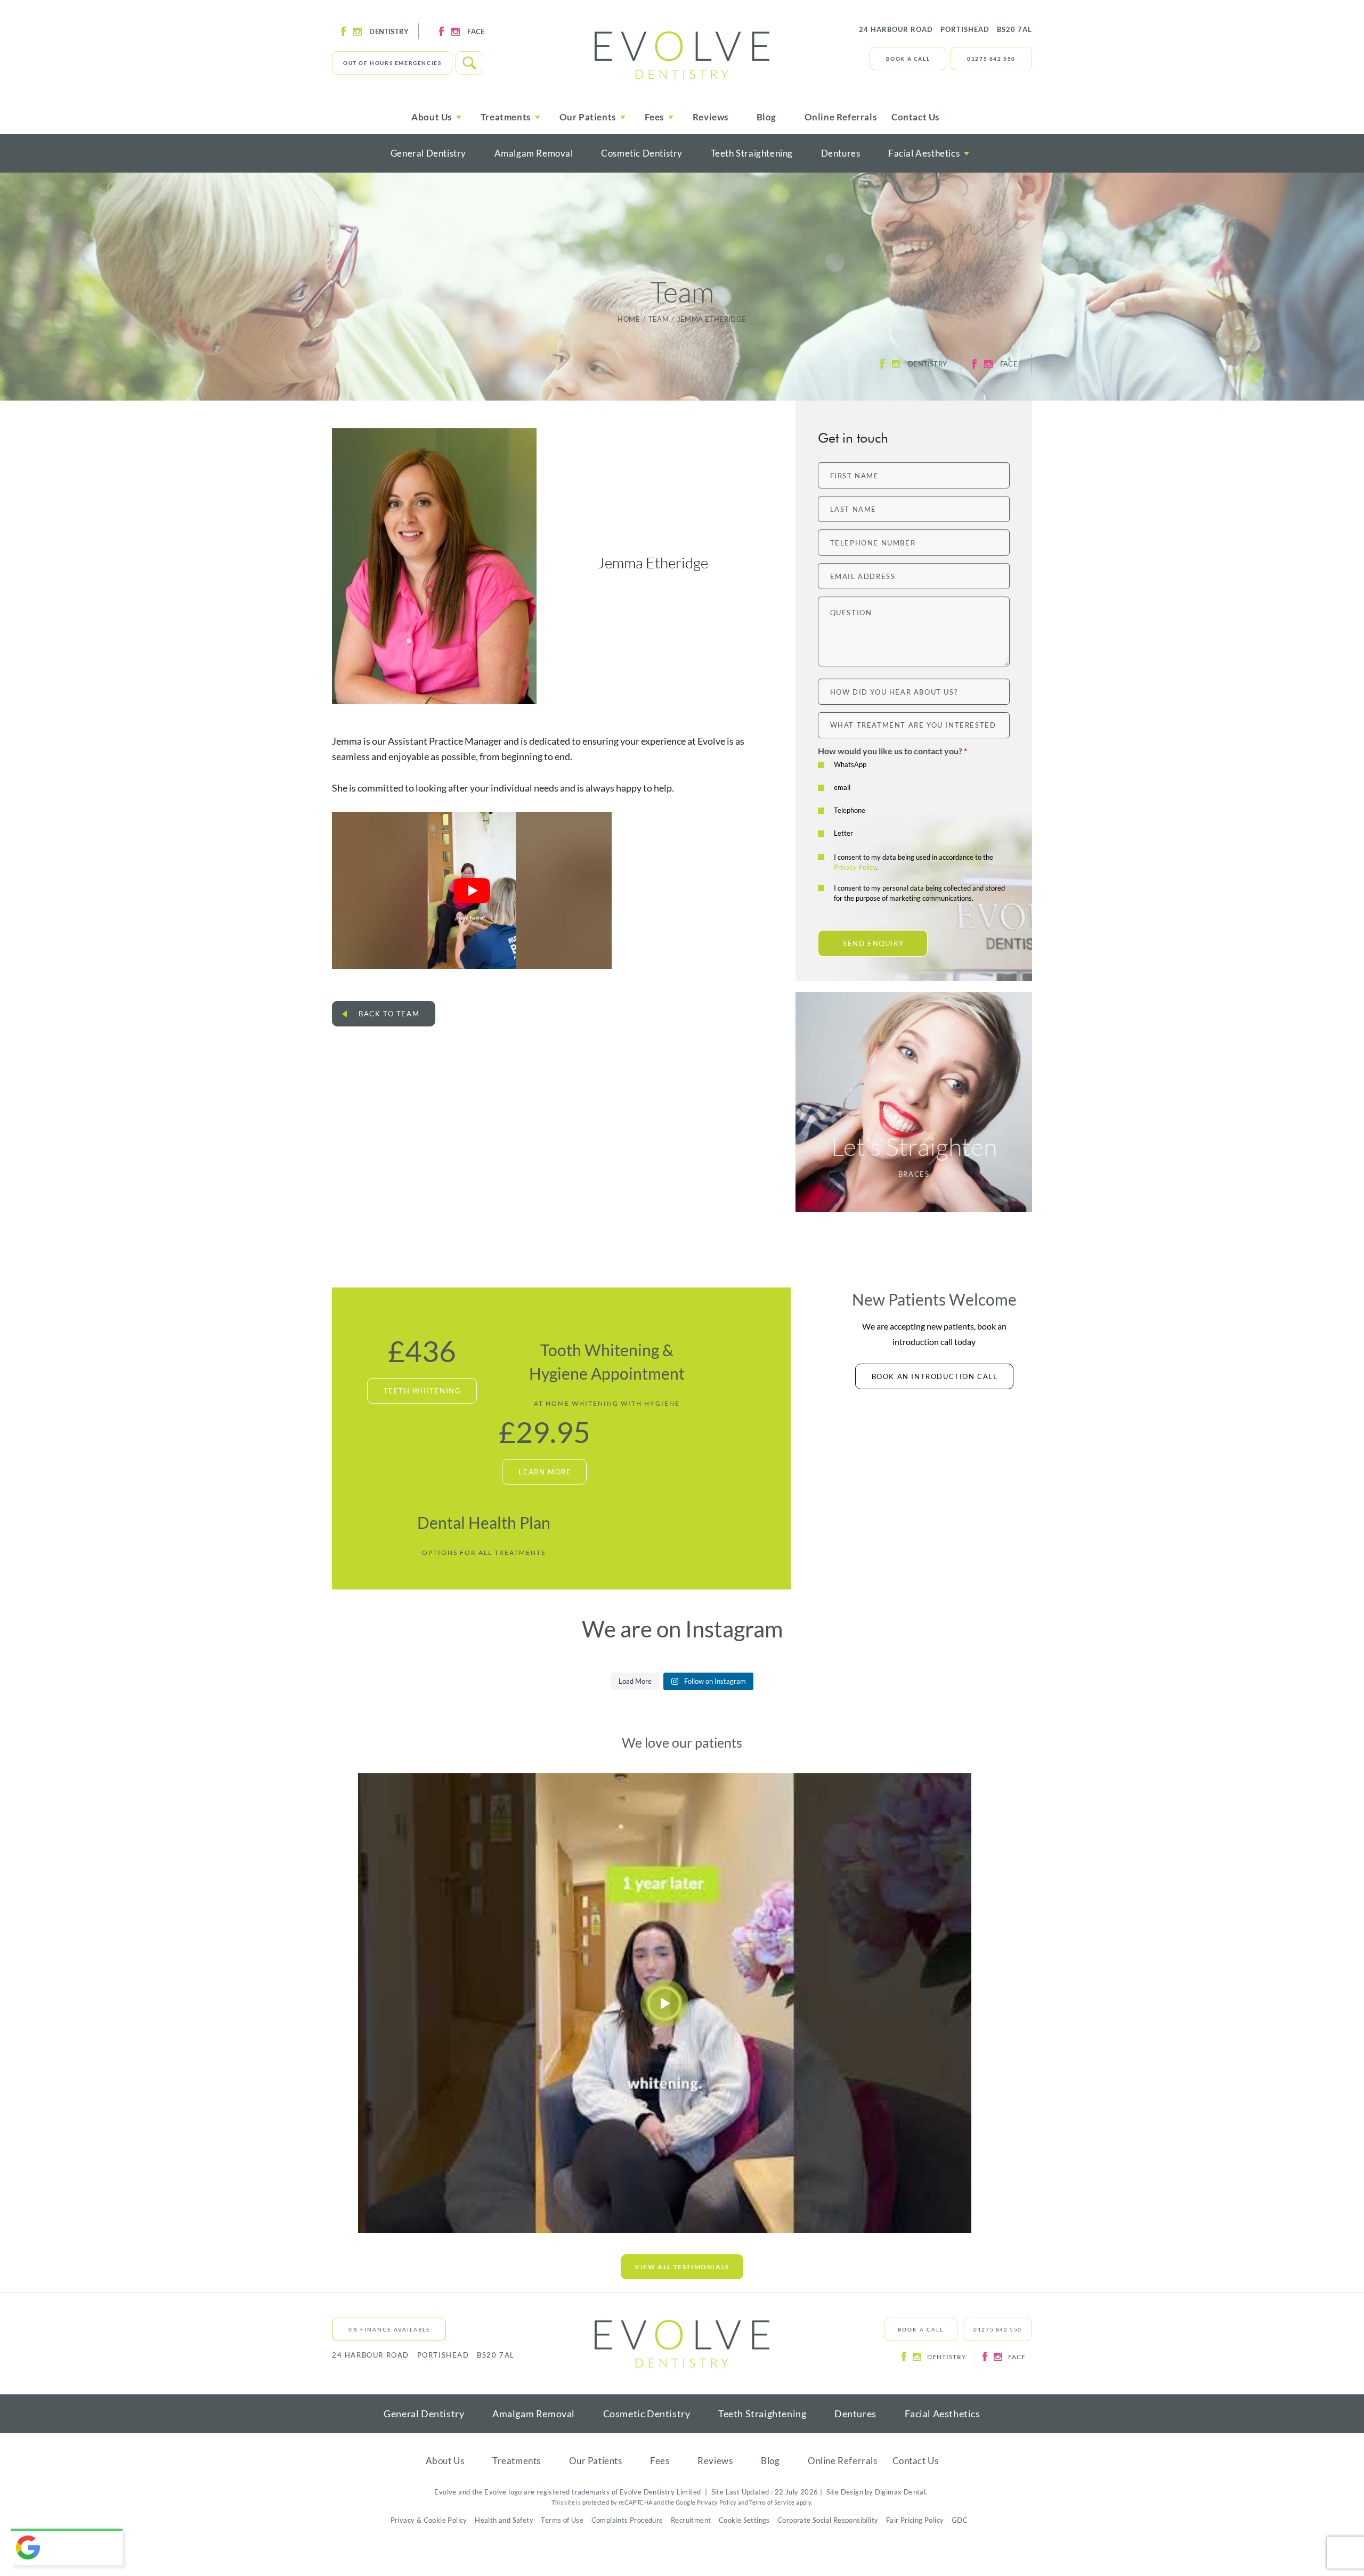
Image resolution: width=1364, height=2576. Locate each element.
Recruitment (691, 2520)
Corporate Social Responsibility (828, 2520)
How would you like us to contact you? (892, 751)
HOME (629, 319)
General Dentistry (428, 153)
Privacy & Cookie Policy (429, 2520)
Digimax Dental (900, 2492)
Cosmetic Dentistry (642, 153)
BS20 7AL (945, 29)
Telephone (850, 810)
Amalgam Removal (534, 153)
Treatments (517, 2461)
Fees (660, 2461)
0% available (389, 2329)
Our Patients (596, 2461)
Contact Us (915, 117)
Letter (843, 833)
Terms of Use (562, 2520)
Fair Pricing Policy (915, 2520)
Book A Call (908, 59)
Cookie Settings (744, 2520)
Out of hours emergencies (392, 63)
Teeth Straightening (752, 153)
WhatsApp (850, 764)
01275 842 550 (991, 59)
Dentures (841, 153)
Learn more (545, 1472)
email (842, 787)
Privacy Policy (855, 867)
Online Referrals (841, 117)
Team (659, 319)
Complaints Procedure (627, 2520)
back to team (389, 1014)
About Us (445, 2461)
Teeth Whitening (423, 1391)
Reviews (711, 117)
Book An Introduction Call (935, 1376)
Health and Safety (504, 2520)
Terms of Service (772, 2502)
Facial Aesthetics (924, 153)
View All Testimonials (682, 2267)
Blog (766, 117)
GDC (960, 2520)
